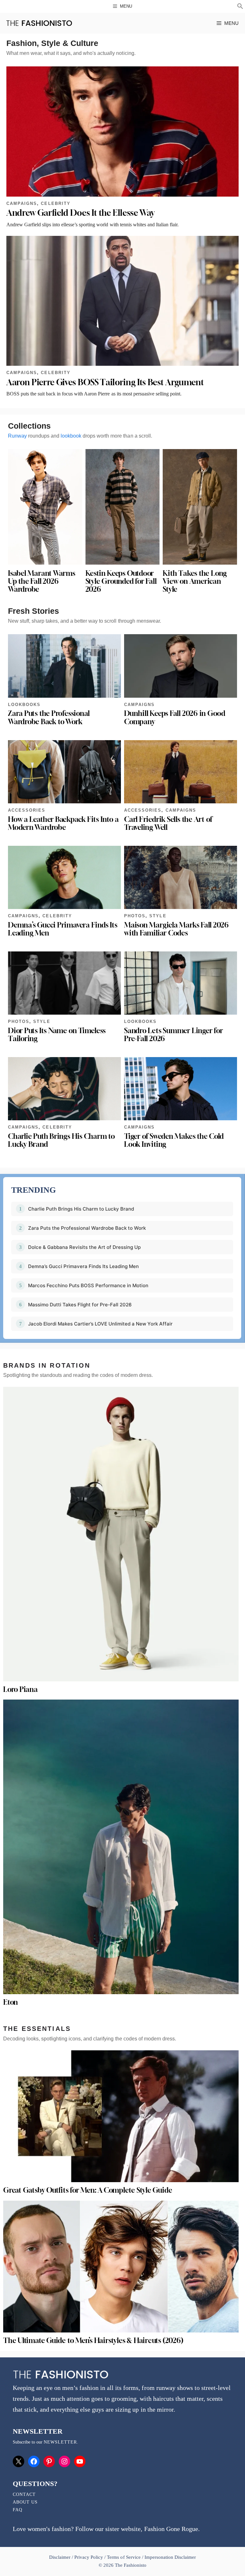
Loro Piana (20, 1689)
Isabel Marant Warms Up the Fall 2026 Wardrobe (42, 581)
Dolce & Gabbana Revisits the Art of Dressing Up (84, 1247)
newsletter (60, 2442)
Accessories (27, 810)
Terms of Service (124, 2557)
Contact (24, 2494)
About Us (25, 2502)
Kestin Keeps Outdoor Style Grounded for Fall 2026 (121, 581)
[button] (240, 7)
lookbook (71, 436)
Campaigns (22, 203)
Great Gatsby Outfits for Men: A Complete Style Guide (88, 2190)
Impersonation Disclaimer (170, 2557)
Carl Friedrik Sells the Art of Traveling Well (168, 823)
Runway (17, 436)
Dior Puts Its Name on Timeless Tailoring (57, 1035)
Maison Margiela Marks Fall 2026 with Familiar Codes (176, 929)
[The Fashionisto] (39, 23)
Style (158, 916)
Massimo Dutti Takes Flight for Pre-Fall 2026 (80, 1305)
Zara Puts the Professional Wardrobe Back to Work (49, 717)
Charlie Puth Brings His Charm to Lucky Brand (61, 1140)
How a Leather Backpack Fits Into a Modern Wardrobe (63, 823)
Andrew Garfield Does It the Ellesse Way (80, 213)
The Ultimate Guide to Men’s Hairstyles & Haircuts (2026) (93, 2340)
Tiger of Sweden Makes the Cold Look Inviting (174, 1140)
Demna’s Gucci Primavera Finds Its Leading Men (63, 929)
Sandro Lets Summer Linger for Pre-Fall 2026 (173, 1035)
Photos (135, 916)
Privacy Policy (89, 2557)
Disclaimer (60, 2557)
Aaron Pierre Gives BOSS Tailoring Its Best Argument (105, 382)
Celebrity (56, 203)
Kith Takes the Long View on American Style (195, 581)
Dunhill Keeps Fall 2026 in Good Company (175, 717)
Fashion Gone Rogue (171, 2529)
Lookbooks (24, 705)
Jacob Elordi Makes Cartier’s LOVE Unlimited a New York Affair (100, 1324)
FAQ (18, 2510)
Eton (11, 2002)
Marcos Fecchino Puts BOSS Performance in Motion (88, 1285)
